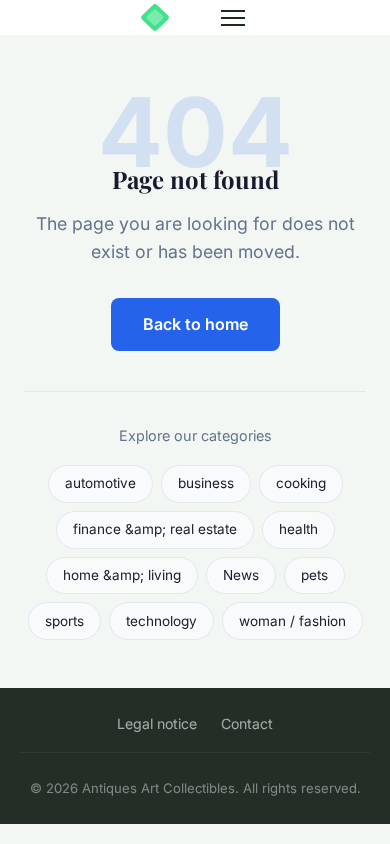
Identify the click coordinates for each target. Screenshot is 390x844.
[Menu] (233, 18)
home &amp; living (122, 575)
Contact (247, 723)
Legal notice (157, 723)
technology (161, 621)
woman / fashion (292, 621)
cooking (301, 483)
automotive (100, 483)
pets (314, 575)
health (298, 529)
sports (64, 621)
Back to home (195, 324)
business (206, 483)
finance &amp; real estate (155, 529)
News (241, 575)
